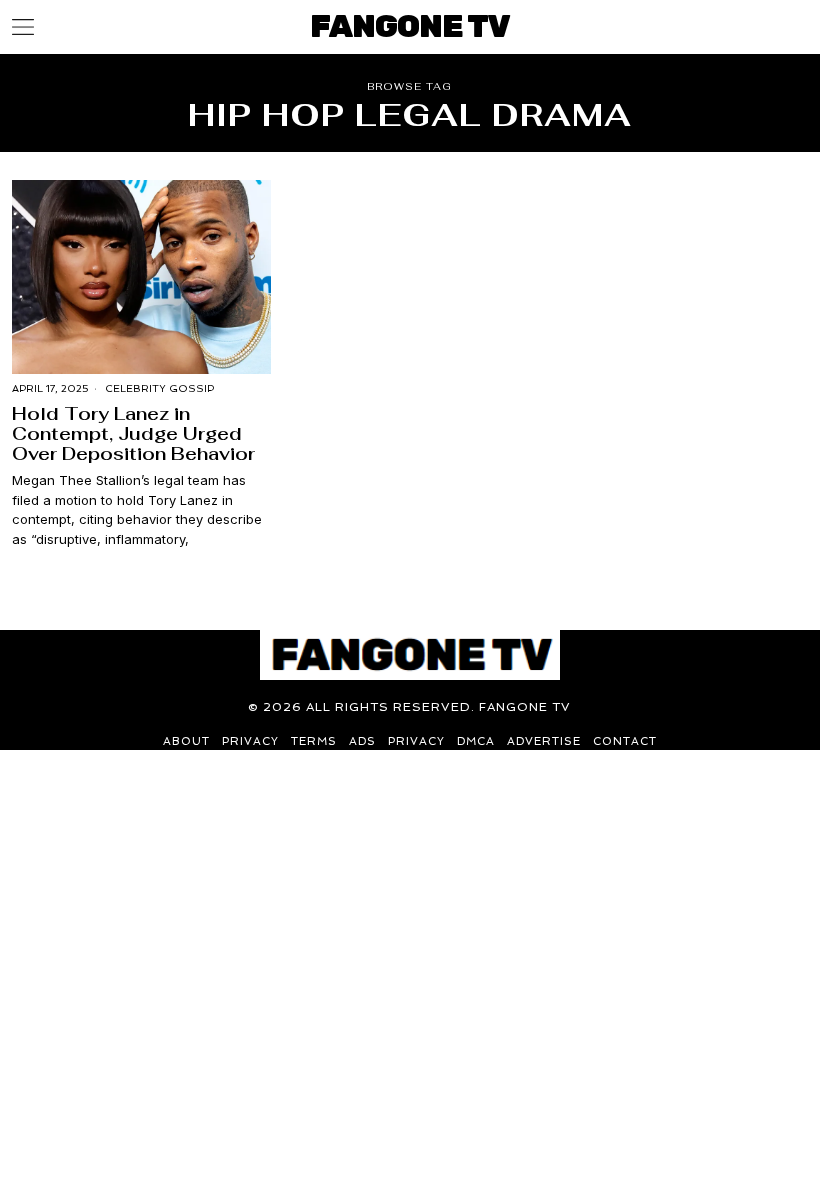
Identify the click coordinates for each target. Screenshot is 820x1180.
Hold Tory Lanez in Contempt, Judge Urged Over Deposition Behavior (133, 433)
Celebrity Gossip (159, 388)
